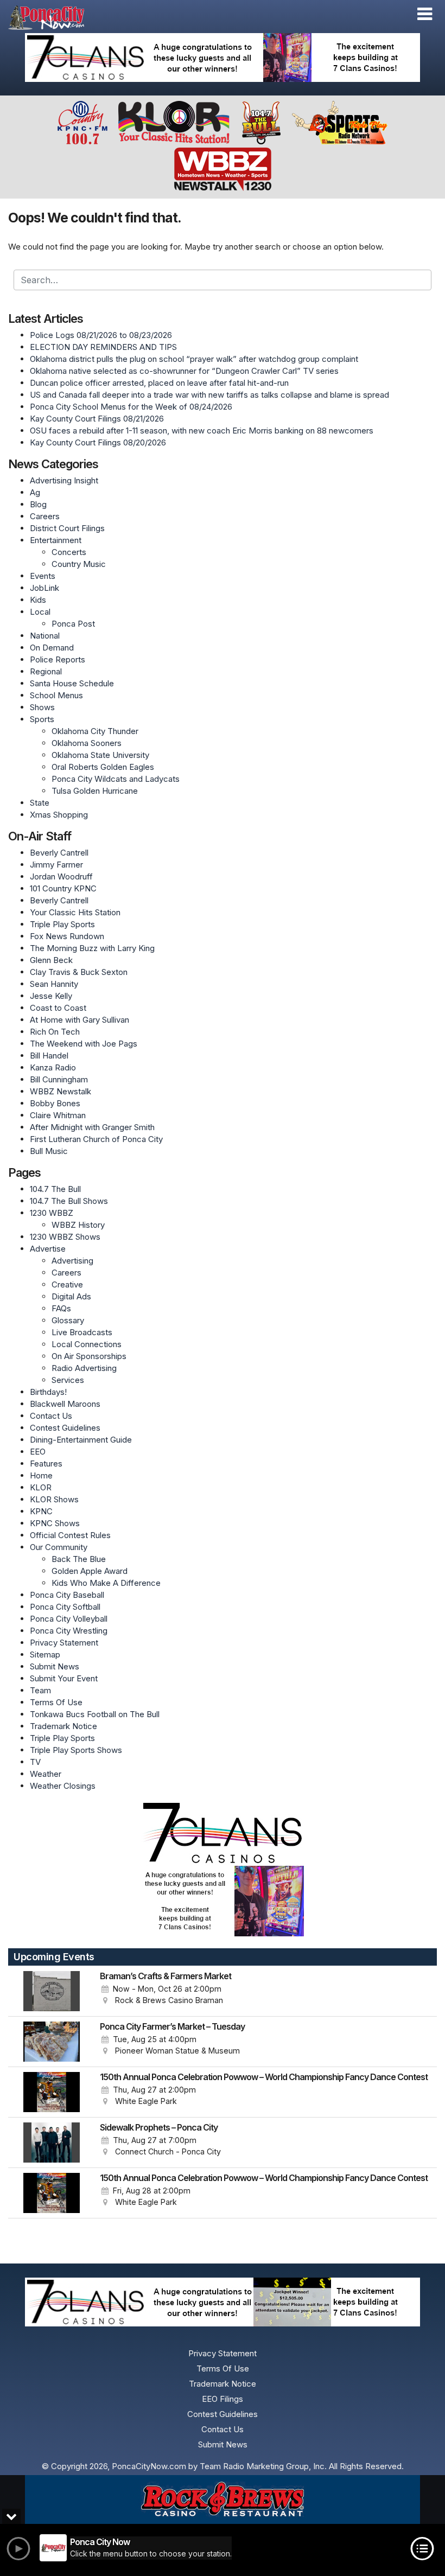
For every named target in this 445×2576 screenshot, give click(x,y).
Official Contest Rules (70, 1535)
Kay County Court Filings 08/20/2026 (98, 442)
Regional (46, 671)
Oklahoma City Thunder (95, 731)
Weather (46, 1774)
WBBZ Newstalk (61, 1091)
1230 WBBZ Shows (65, 1237)
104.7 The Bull (55, 1189)
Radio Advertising (84, 1368)
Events (43, 576)
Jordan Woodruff (61, 876)
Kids (38, 600)
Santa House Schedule (72, 683)
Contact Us (51, 1416)
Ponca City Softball (65, 1607)
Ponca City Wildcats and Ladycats (116, 779)
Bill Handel (49, 1056)
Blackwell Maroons (65, 1404)
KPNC (41, 1511)
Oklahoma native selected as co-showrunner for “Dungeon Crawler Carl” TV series (184, 371)
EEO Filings (223, 2399)
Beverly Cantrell (59, 853)
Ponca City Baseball (67, 1595)
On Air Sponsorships (89, 1356)
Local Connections (87, 1344)
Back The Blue (79, 1559)
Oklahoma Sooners (87, 743)
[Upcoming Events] (52, 1991)
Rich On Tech (55, 1032)
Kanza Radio (53, 1067)
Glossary (68, 1320)
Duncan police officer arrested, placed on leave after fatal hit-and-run (159, 383)
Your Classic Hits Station (75, 912)
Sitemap (45, 1654)
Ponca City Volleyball (69, 1619)
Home (41, 1475)
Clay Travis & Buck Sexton (79, 972)
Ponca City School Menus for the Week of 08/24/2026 (131, 407)
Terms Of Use (56, 1702)
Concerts (69, 552)
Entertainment (56, 540)
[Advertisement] (223, 58)
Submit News (55, 1666)
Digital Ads (71, 1296)
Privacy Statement (64, 1643)
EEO (38, 1452)
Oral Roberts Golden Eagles (103, 767)
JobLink (44, 588)
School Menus (56, 695)
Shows (42, 707)
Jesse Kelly (51, 996)
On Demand (52, 648)
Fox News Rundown (67, 936)
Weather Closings (63, 1786)
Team (40, 1690)
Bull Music (49, 1151)
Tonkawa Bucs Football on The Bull (95, 1714)
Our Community (59, 1547)
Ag (35, 492)
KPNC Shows (55, 1523)
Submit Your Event (64, 1678)
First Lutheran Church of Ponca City (96, 1139)
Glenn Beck (51, 960)
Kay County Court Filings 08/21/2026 (97, 419)
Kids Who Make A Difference (106, 1583)
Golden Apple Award (90, 1571)
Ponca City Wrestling (69, 1631)
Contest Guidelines (65, 1428)
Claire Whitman (58, 1115)
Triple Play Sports (62, 924)
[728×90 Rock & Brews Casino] (223, 2500)
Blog (38, 504)
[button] (425, 14)
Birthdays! (48, 1392)
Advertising (72, 1261)
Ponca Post (73, 624)
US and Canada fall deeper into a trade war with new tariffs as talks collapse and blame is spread (209, 395)
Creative (67, 1284)
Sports (42, 719)
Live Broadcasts (82, 1332)
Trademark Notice (63, 1726)
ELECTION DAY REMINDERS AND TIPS (103, 347)
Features (46, 1464)
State (40, 803)
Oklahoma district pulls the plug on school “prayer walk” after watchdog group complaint (194, 359)
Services (68, 1380)
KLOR (41, 1487)
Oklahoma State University (100, 755)
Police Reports (58, 659)
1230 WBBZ (52, 1213)
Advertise (48, 1249)
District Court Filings (67, 528)
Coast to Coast (58, 1008)
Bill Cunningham (59, 1079)
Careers (45, 516)
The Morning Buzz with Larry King (92, 948)
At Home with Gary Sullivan (80, 1020)
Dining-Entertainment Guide (81, 1440)
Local (40, 612)
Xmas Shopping (59, 815)
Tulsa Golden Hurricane (95, 791)
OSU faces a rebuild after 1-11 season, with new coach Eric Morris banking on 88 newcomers (202, 431)
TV (35, 1762)
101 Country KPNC (63, 888)
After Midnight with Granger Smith (92, 1127)
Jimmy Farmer (56, 865)
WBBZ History (78, 1225)
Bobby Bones (55, 1103)
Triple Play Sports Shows (76, 1750)
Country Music (79, 564)
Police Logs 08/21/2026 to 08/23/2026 (101, 335)
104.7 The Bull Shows (69, 1201)
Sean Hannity (54, 984)
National (45, 636)
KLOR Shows (54, 1499)
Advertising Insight (64, 480)
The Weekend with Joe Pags (84, 1044)
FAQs (61, 1308)
